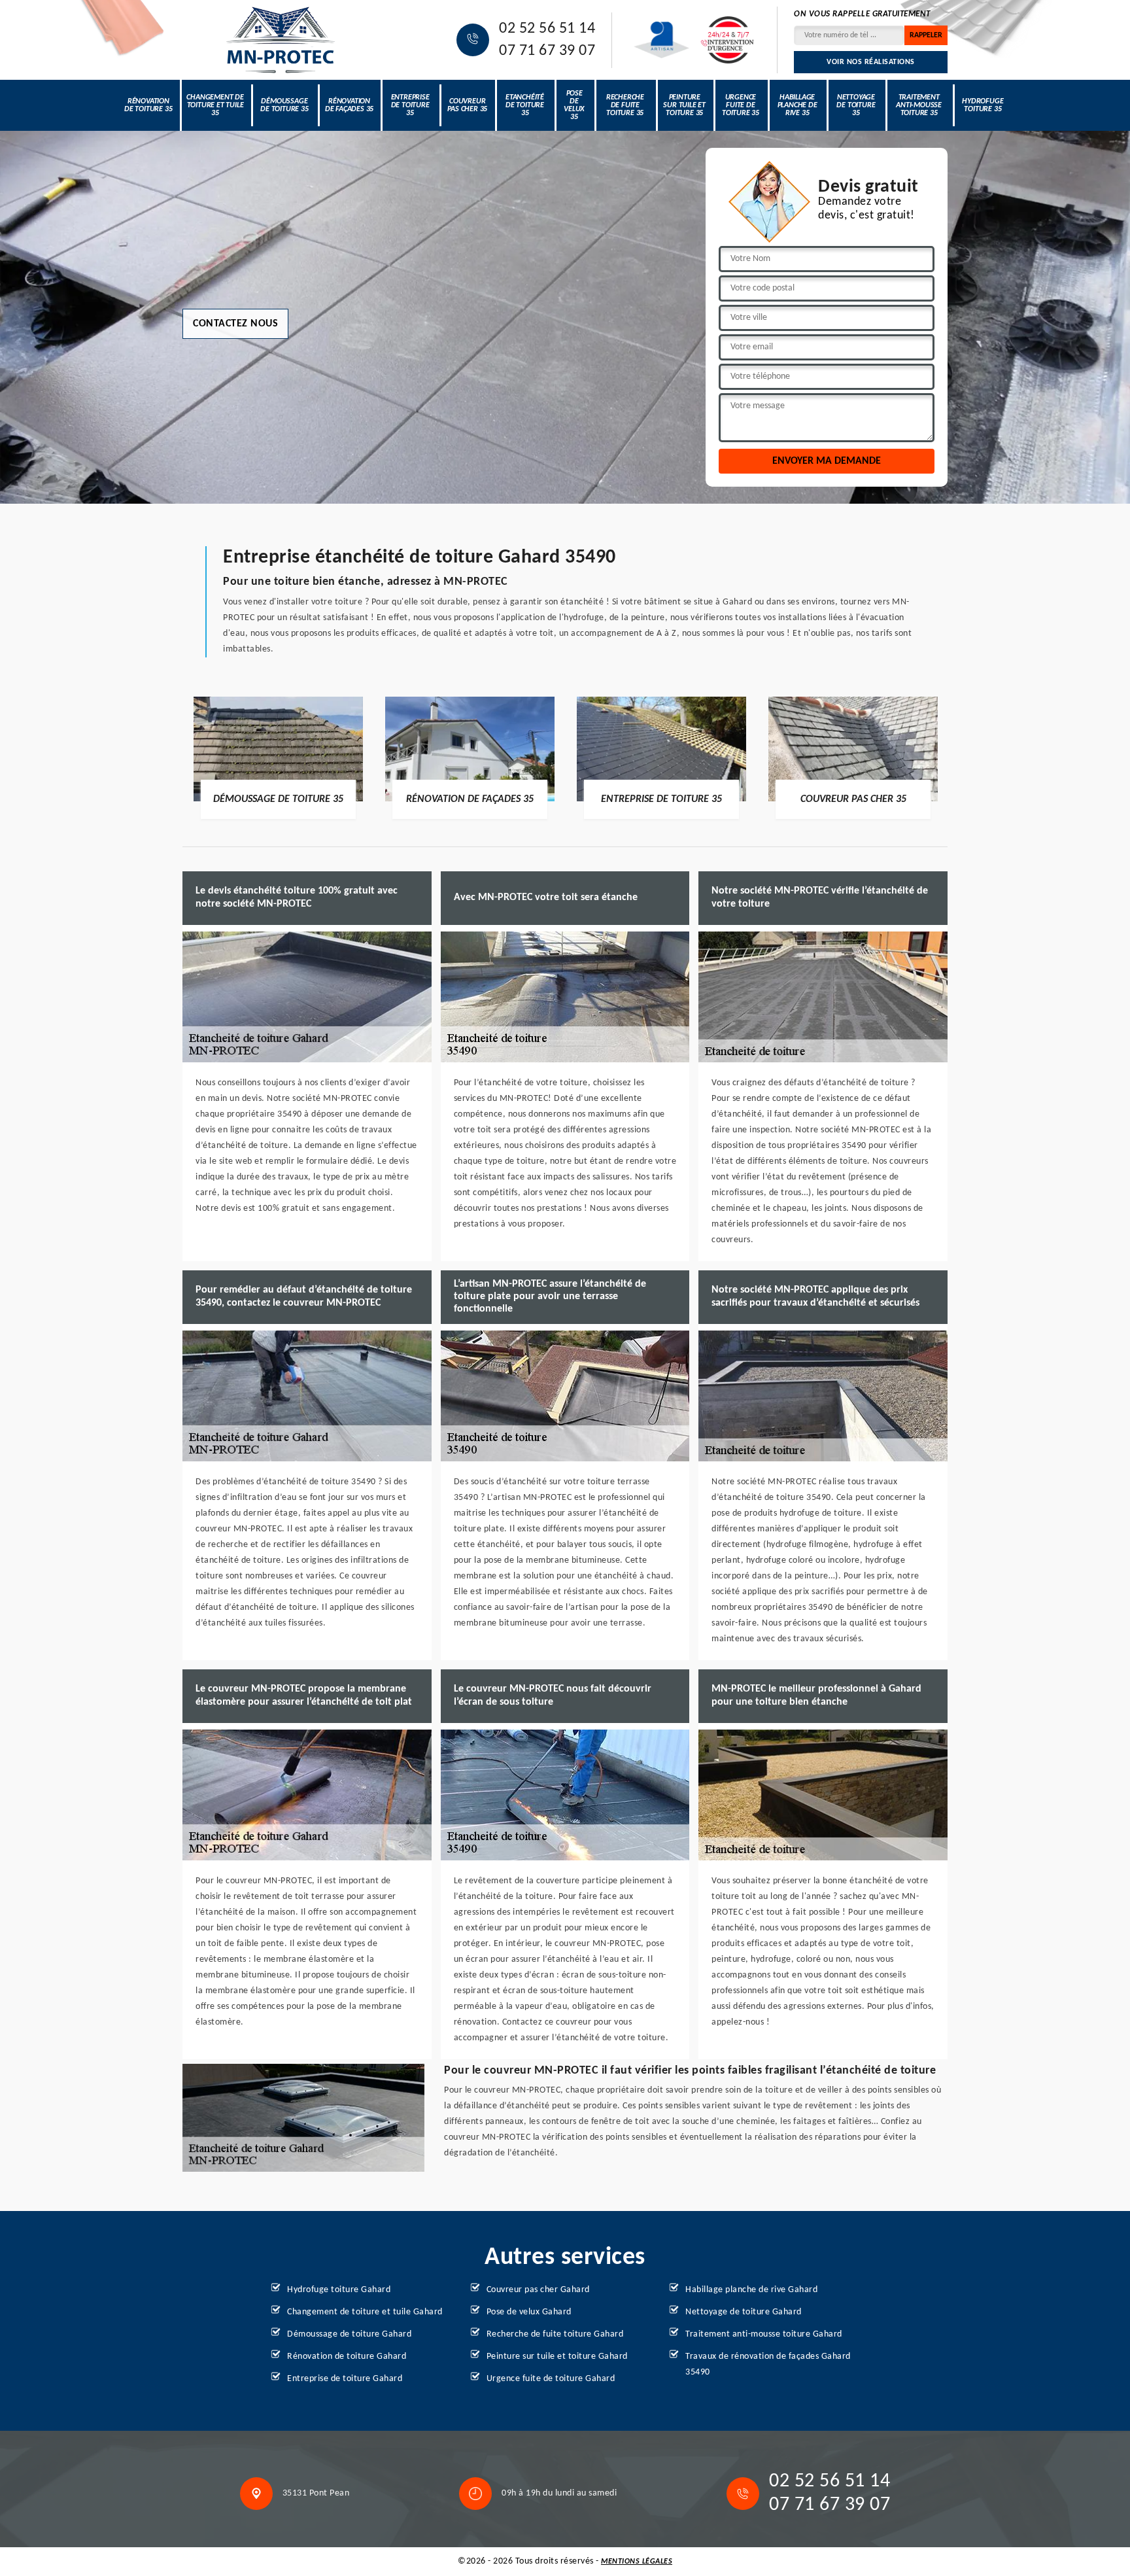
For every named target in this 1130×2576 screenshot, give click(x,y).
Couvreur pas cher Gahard (538, 2290)
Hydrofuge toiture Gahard (339, 2290)
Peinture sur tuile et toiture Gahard (557, 2357)
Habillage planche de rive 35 (797, 105)
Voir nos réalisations (871, 62)
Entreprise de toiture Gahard (345, 2379)
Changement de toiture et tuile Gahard (365, 2312)
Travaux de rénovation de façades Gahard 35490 (768, 2364)
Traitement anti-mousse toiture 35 (919, 105)
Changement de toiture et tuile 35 (215, 105)
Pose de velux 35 (574, 105)
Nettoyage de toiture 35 (856, 105)
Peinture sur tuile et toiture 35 (684, 105)
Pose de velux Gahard (529, 2312)
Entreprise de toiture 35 (410, 105)
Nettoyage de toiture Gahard (744, 2312)
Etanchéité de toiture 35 (525, 105)
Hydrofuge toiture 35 (983, 105)
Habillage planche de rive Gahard (751, 2290)
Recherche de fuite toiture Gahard (555, 2334)
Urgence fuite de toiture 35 (741, 105)
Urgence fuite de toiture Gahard (551, 2379)
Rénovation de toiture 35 (148, 105)
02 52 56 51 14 (547, 29)
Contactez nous (235, 324)
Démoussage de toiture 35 (284, 105)
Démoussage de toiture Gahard (349, 2334)
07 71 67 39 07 (547, 51)
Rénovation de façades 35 (349, 105)
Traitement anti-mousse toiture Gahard (764, 2334)
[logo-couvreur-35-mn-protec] (281, 40)
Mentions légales (637, 2562)
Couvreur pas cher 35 (467, 105)
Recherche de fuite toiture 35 (625, 105)
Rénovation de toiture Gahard (347, 2357)
